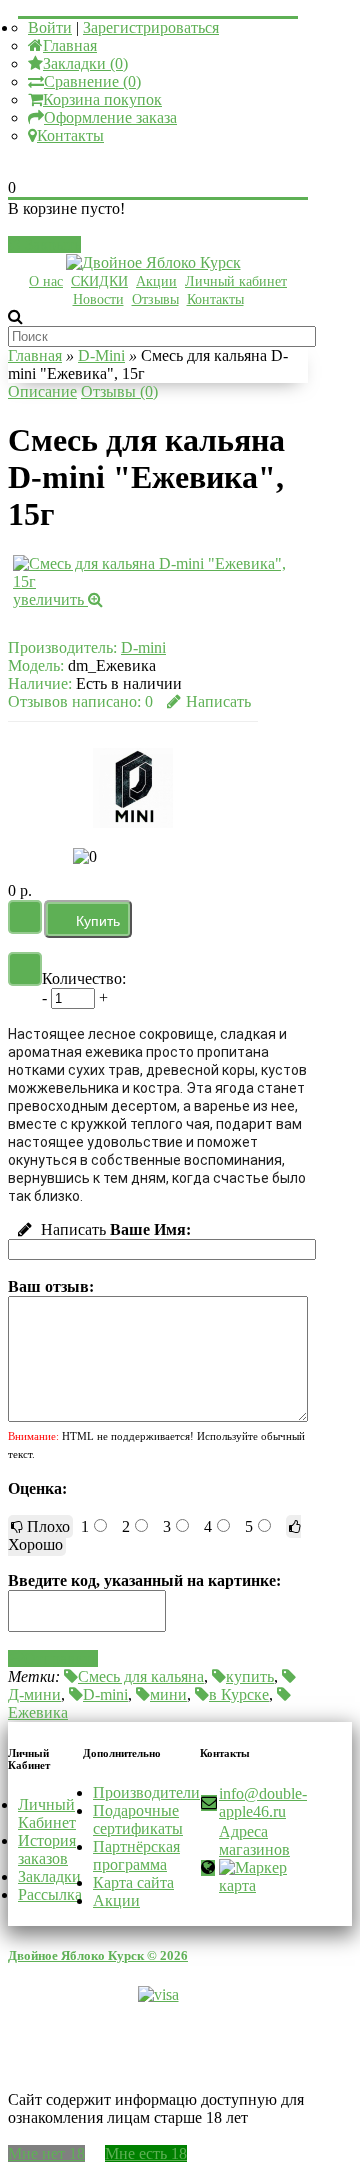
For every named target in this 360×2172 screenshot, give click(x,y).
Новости (98, 299)
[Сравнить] (25, 969)
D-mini (143, 647)
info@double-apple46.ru (263, 1802)
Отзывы (155, 299)
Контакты (70, 135)
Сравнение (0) (92, 81)
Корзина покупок (102, 99)
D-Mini (101, 355)
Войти (50, 27)
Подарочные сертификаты (138, 1819)
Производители (146, 1792)
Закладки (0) (85, 63)
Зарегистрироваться (151, 27)
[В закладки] (25, 917)
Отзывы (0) (119, 391)
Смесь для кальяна (141, 1676)
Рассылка (50, 1894)
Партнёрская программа (136, 1855)
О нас (46, 281)
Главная (70, 45)
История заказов (47, 1849)
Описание (42, 391)
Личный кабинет (236, 281)
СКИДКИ (99, 281)
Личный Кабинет (47, 1813)
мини (168, 1694)
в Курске (239, 1694)
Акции (156, 281)
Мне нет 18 (46, 2153)
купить (250, 1676)
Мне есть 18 (146, 2153)
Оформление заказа (110, 117)
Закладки (49, 1876)
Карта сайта (133, 1882)
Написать (218, 701)
